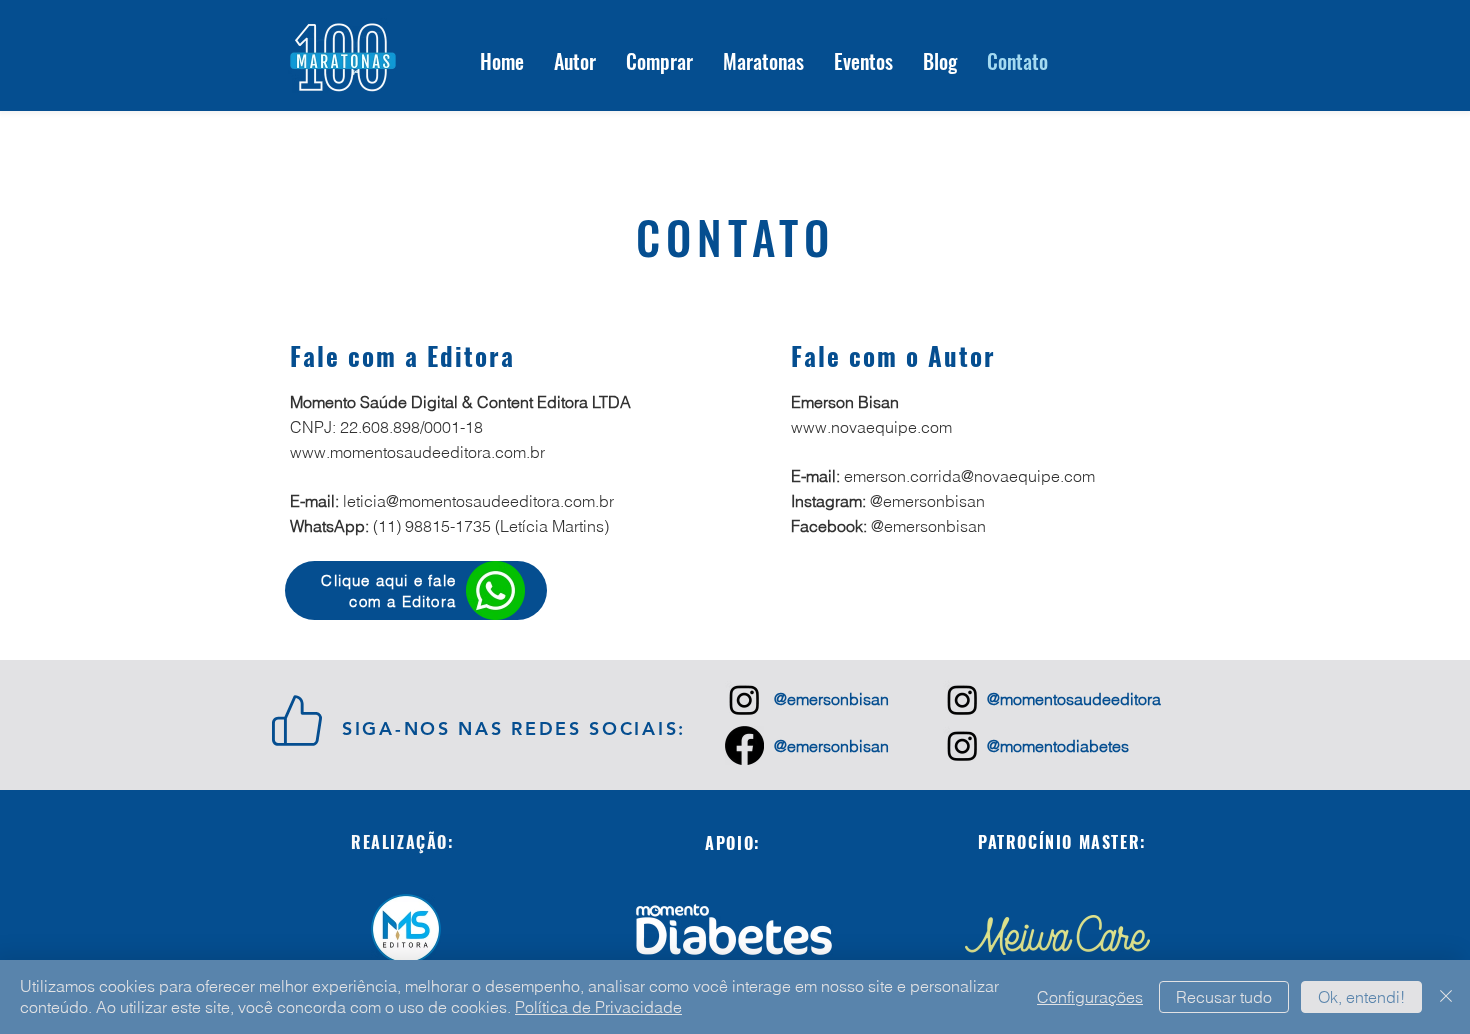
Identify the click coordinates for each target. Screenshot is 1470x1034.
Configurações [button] (1090, 997)
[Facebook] (744, 745)
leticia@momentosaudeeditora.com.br (478, 501)
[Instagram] (744, 699)
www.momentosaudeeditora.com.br (417, 452)
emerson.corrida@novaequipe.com (969, 476)
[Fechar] (1446, 997)
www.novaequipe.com (871, 427)
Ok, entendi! (1361, 997)
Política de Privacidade (598, 1007)
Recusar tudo (1224, 997)
